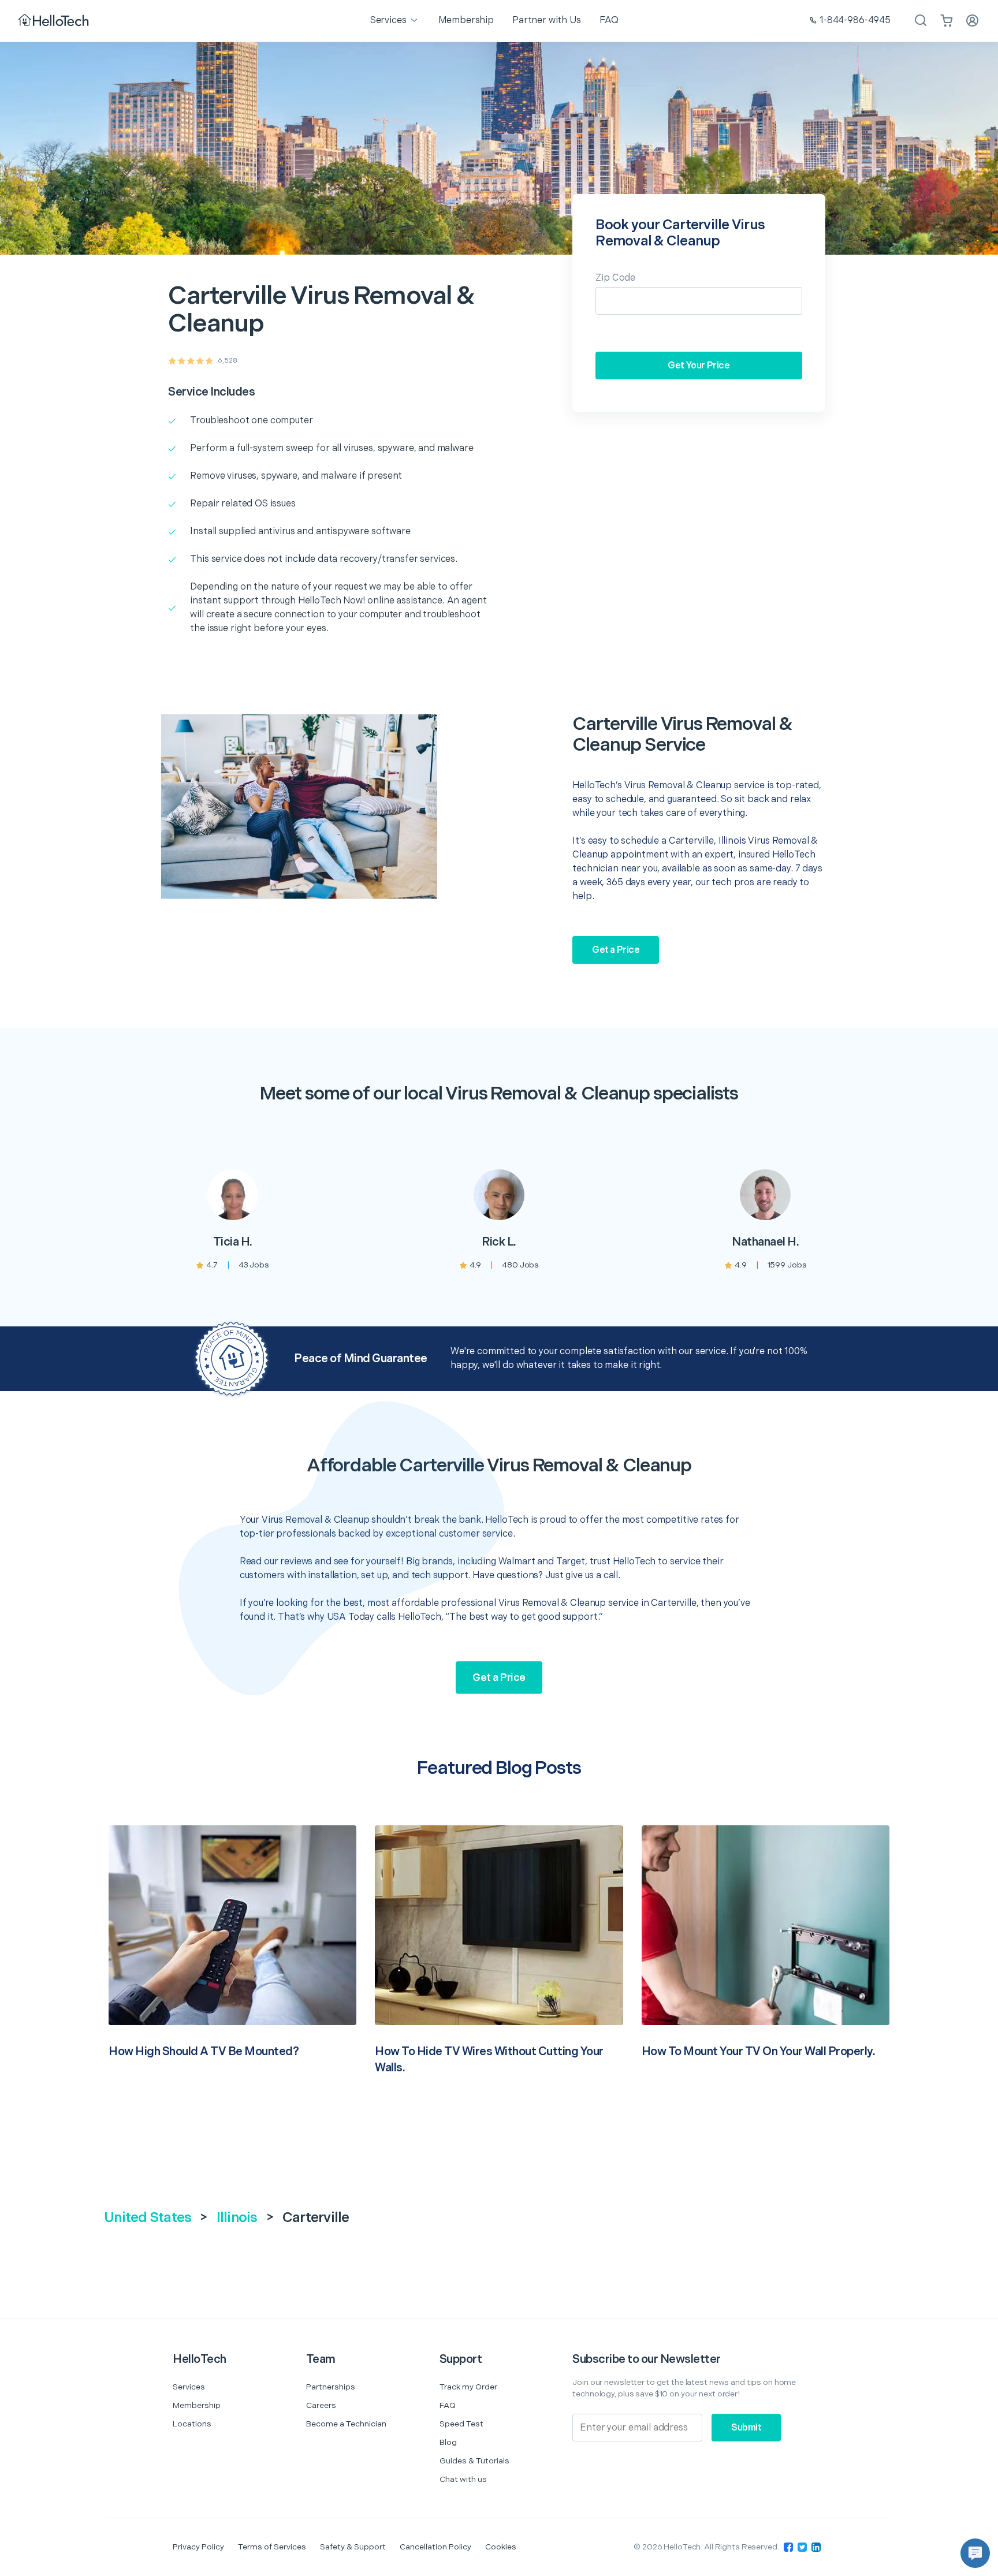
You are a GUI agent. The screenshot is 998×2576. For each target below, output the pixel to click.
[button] (975, 2553)
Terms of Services (272, 2547)
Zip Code (615, 278)
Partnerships (331, 2387)
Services (189, 2387)
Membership (197, 2405)
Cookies (501, 2547)
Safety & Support (353, 2547)
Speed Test (461, 2424)
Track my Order (468, 2387)
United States (148, 2218)
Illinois (237, 2218)
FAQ (448, 2405)
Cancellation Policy (435, 2547)
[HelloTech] (55, 21)
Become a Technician (346, 2424)
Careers (321, 2405)
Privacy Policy (198, 2547)
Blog (448, 2442)
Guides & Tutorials (474, 2461)
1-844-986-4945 (855, 20)
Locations (192, 2424)
